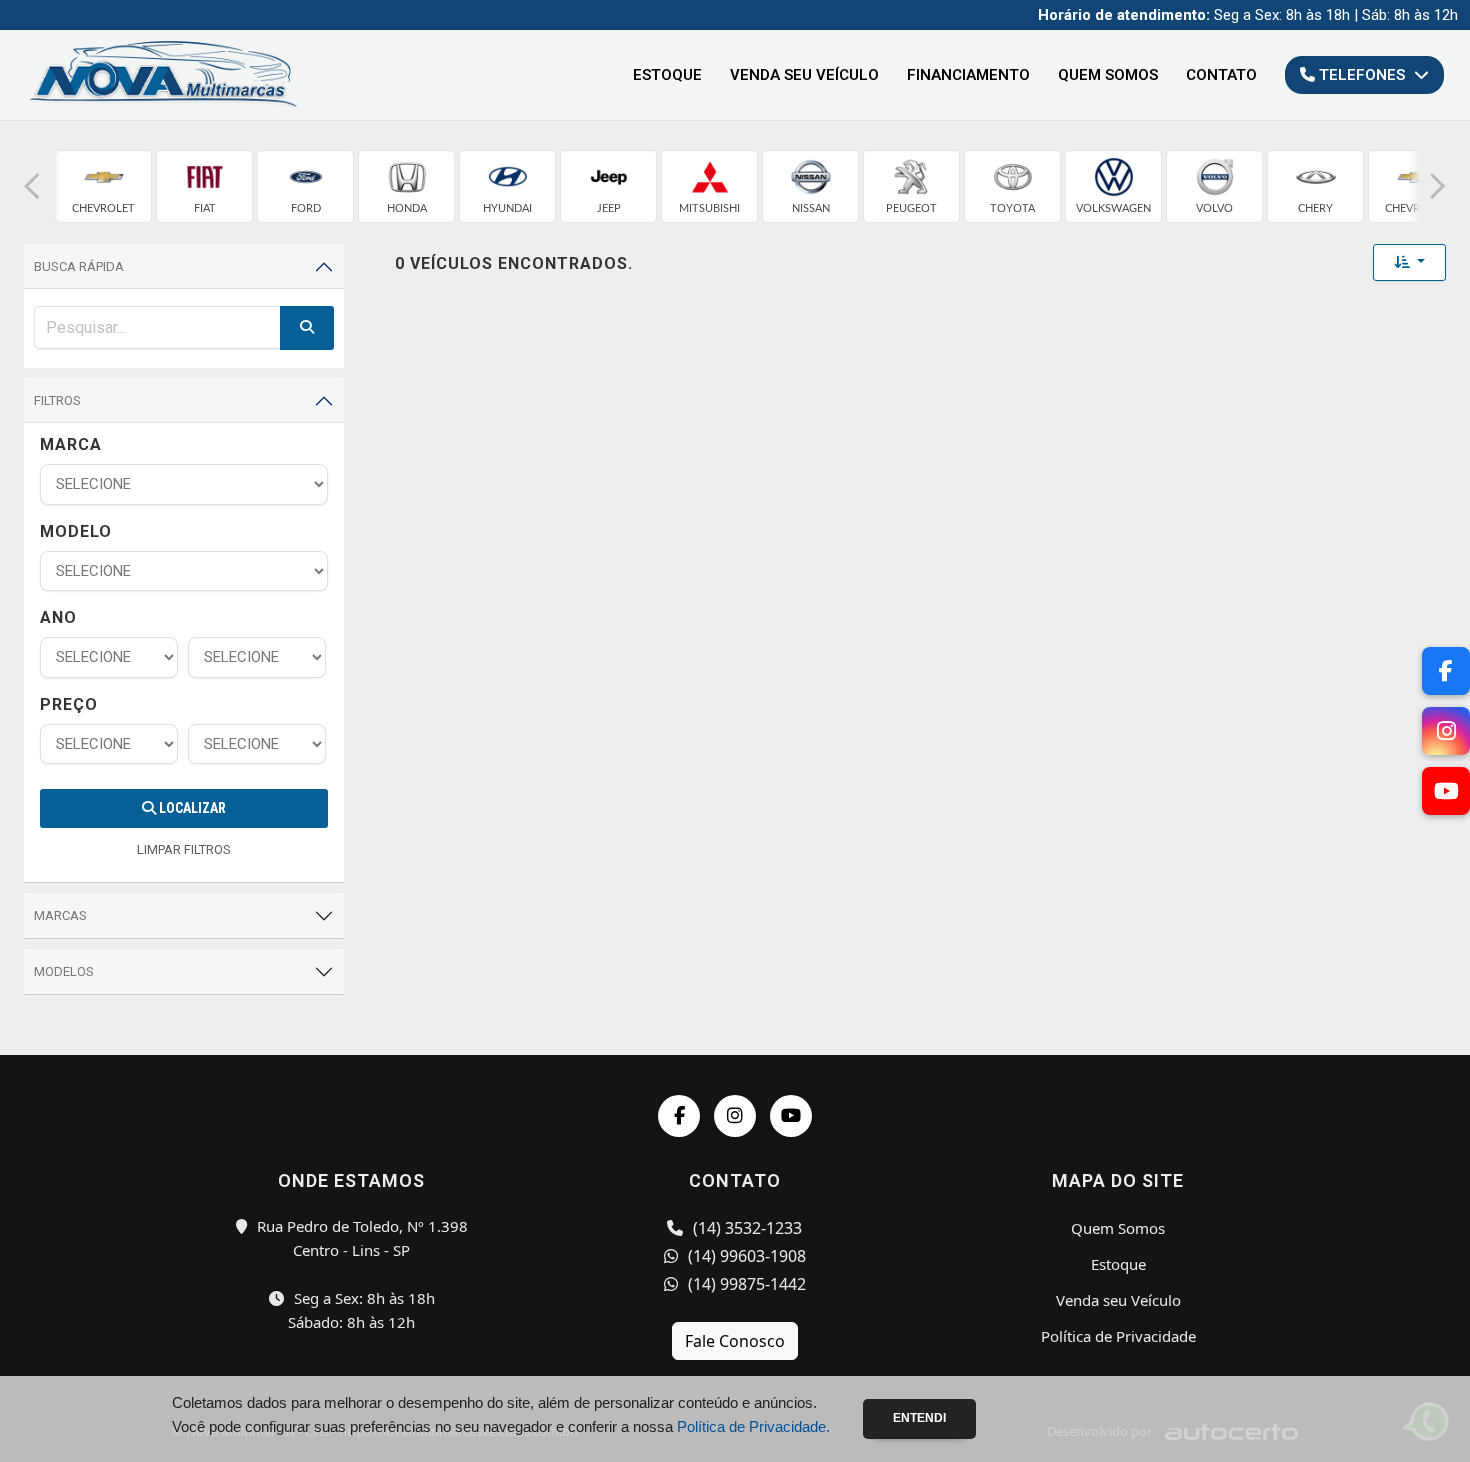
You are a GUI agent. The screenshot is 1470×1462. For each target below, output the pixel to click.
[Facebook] (679, 1116)
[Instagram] (735, 1116)
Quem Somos (1108, 75)
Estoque (667, 75)
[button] (32, 186)
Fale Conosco (735, 1341)
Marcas (60, 915)
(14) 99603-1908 (745, 1256)
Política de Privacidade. (753, 1426)
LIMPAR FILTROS (184, 849)
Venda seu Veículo (804, 75)
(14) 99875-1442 (745, 1284)
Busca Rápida (79, 266)
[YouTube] (791, 1116)
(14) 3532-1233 (745, 1228)
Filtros (57, 400)
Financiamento (968, 75)
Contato (1221, 75)
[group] (103, 186)
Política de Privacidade (1118, 1336)
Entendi (919, 1418)
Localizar (191, 808)
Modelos (64, 971)
